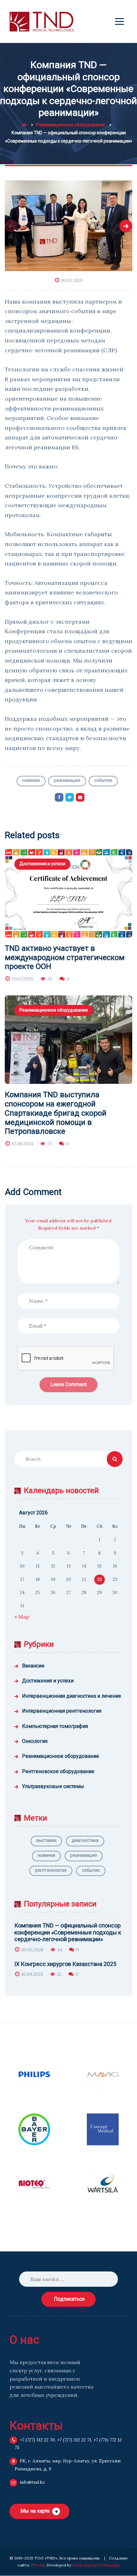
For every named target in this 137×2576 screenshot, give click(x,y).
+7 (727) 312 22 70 (37, 2440)
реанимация (67, 780)
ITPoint (38, 2565)
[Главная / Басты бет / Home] (24, 125)
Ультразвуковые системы (53, 1786)
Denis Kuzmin (85, 2565)
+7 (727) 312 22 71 (74, 2440)
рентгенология (51, 1870)
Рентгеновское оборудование (58, 1771)
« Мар (22, 1617)
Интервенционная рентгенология (62, 1711)
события (103, 780)
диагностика (85, 1840)
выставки (46, 1840)
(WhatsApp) (109, 2565)
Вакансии (33, 1666)
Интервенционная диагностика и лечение (72, 1696)
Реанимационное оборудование (54, 1010)
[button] (11, 226)
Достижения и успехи (42, 864)
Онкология (35, 1741)
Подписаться (69, 2299)
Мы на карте (35, 2511)
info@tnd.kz (32, 2482)
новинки (31, 780)
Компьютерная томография (55, 1726)
